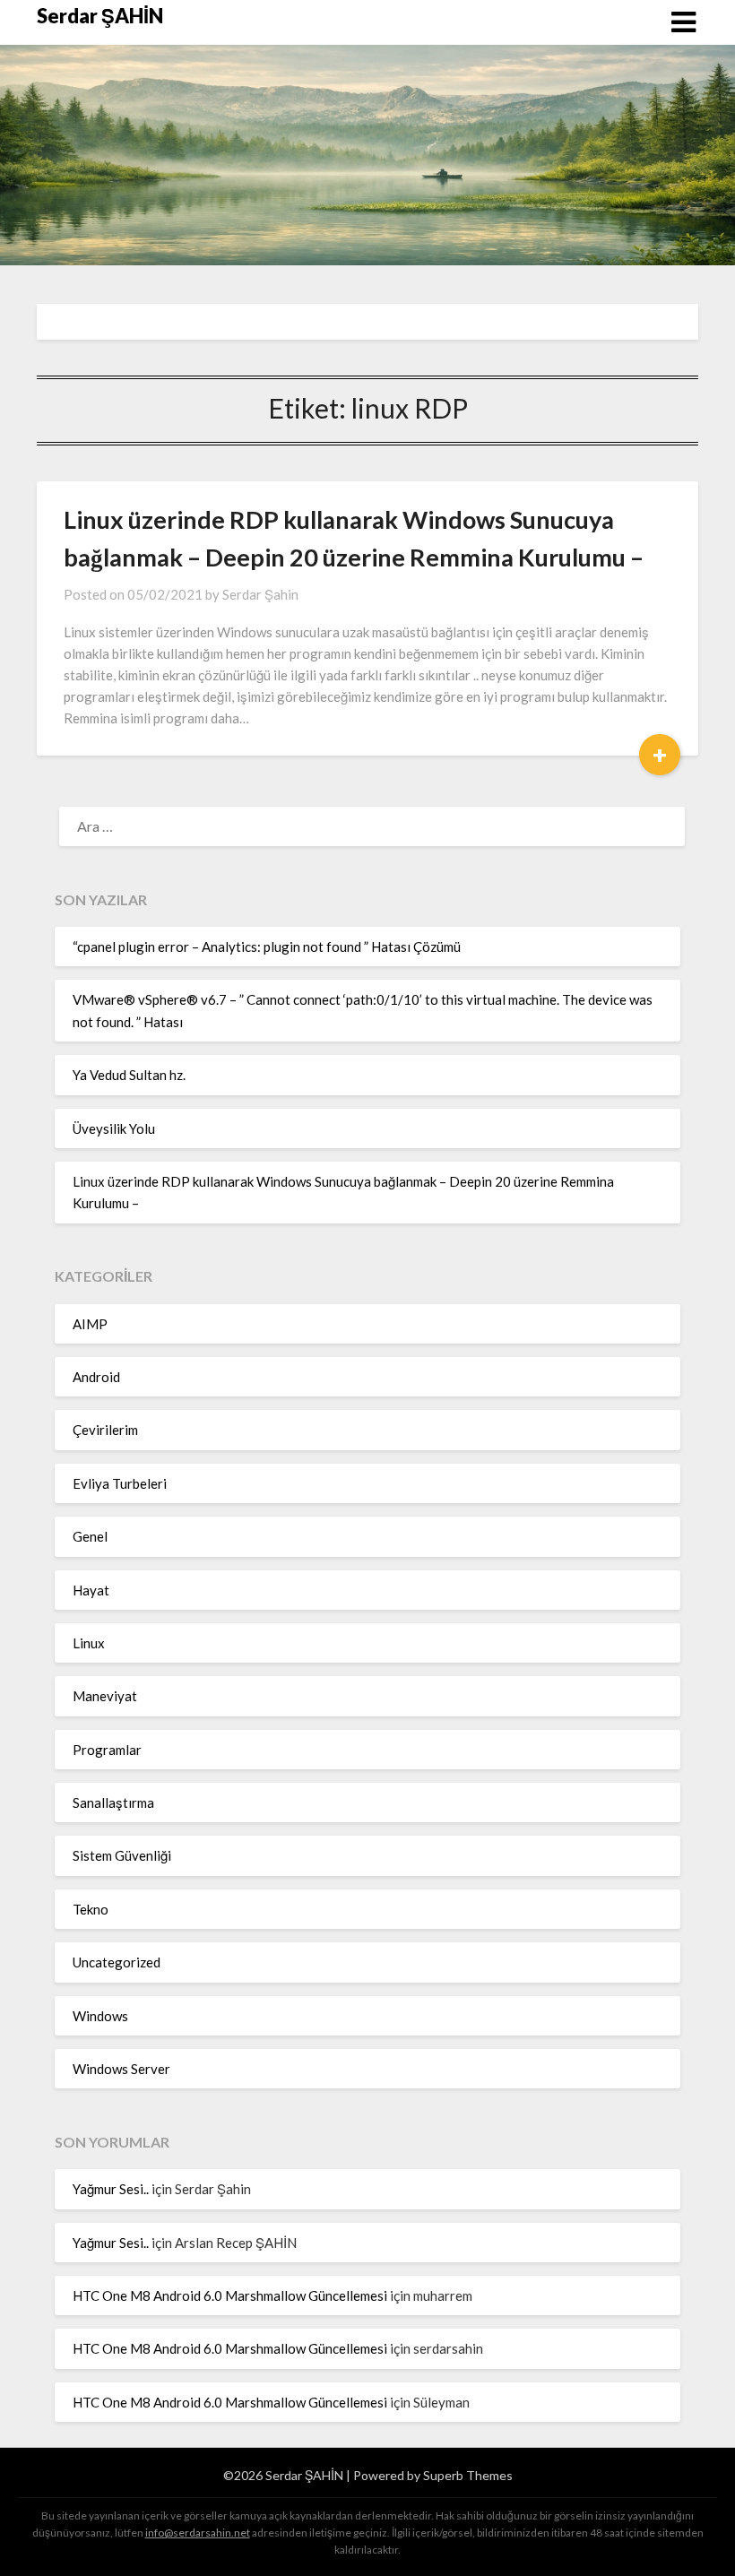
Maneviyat (105, 1696)
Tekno (91, 1909)
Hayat (91, 1590)
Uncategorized (117, 1962)
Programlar (107, 1750)
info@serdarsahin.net (198, 2533)
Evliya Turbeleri (120, 1483)
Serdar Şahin (260, 594)
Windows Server (121, 2069)
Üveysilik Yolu (114, 1128)
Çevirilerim (105, 1430)
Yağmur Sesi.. (111, 2189)
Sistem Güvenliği (122, 1855)
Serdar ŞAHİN (100, 16)
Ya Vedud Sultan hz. (129, 1075)
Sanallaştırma (113, 1802)
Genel (90, 1536)
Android (96, 1377)
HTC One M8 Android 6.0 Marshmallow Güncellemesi (230, 2295)
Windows (100, 2016)
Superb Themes (468, 2475)
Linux (89, 1643)
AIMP (90, 1324)
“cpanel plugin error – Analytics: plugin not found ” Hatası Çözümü (267, 947)
